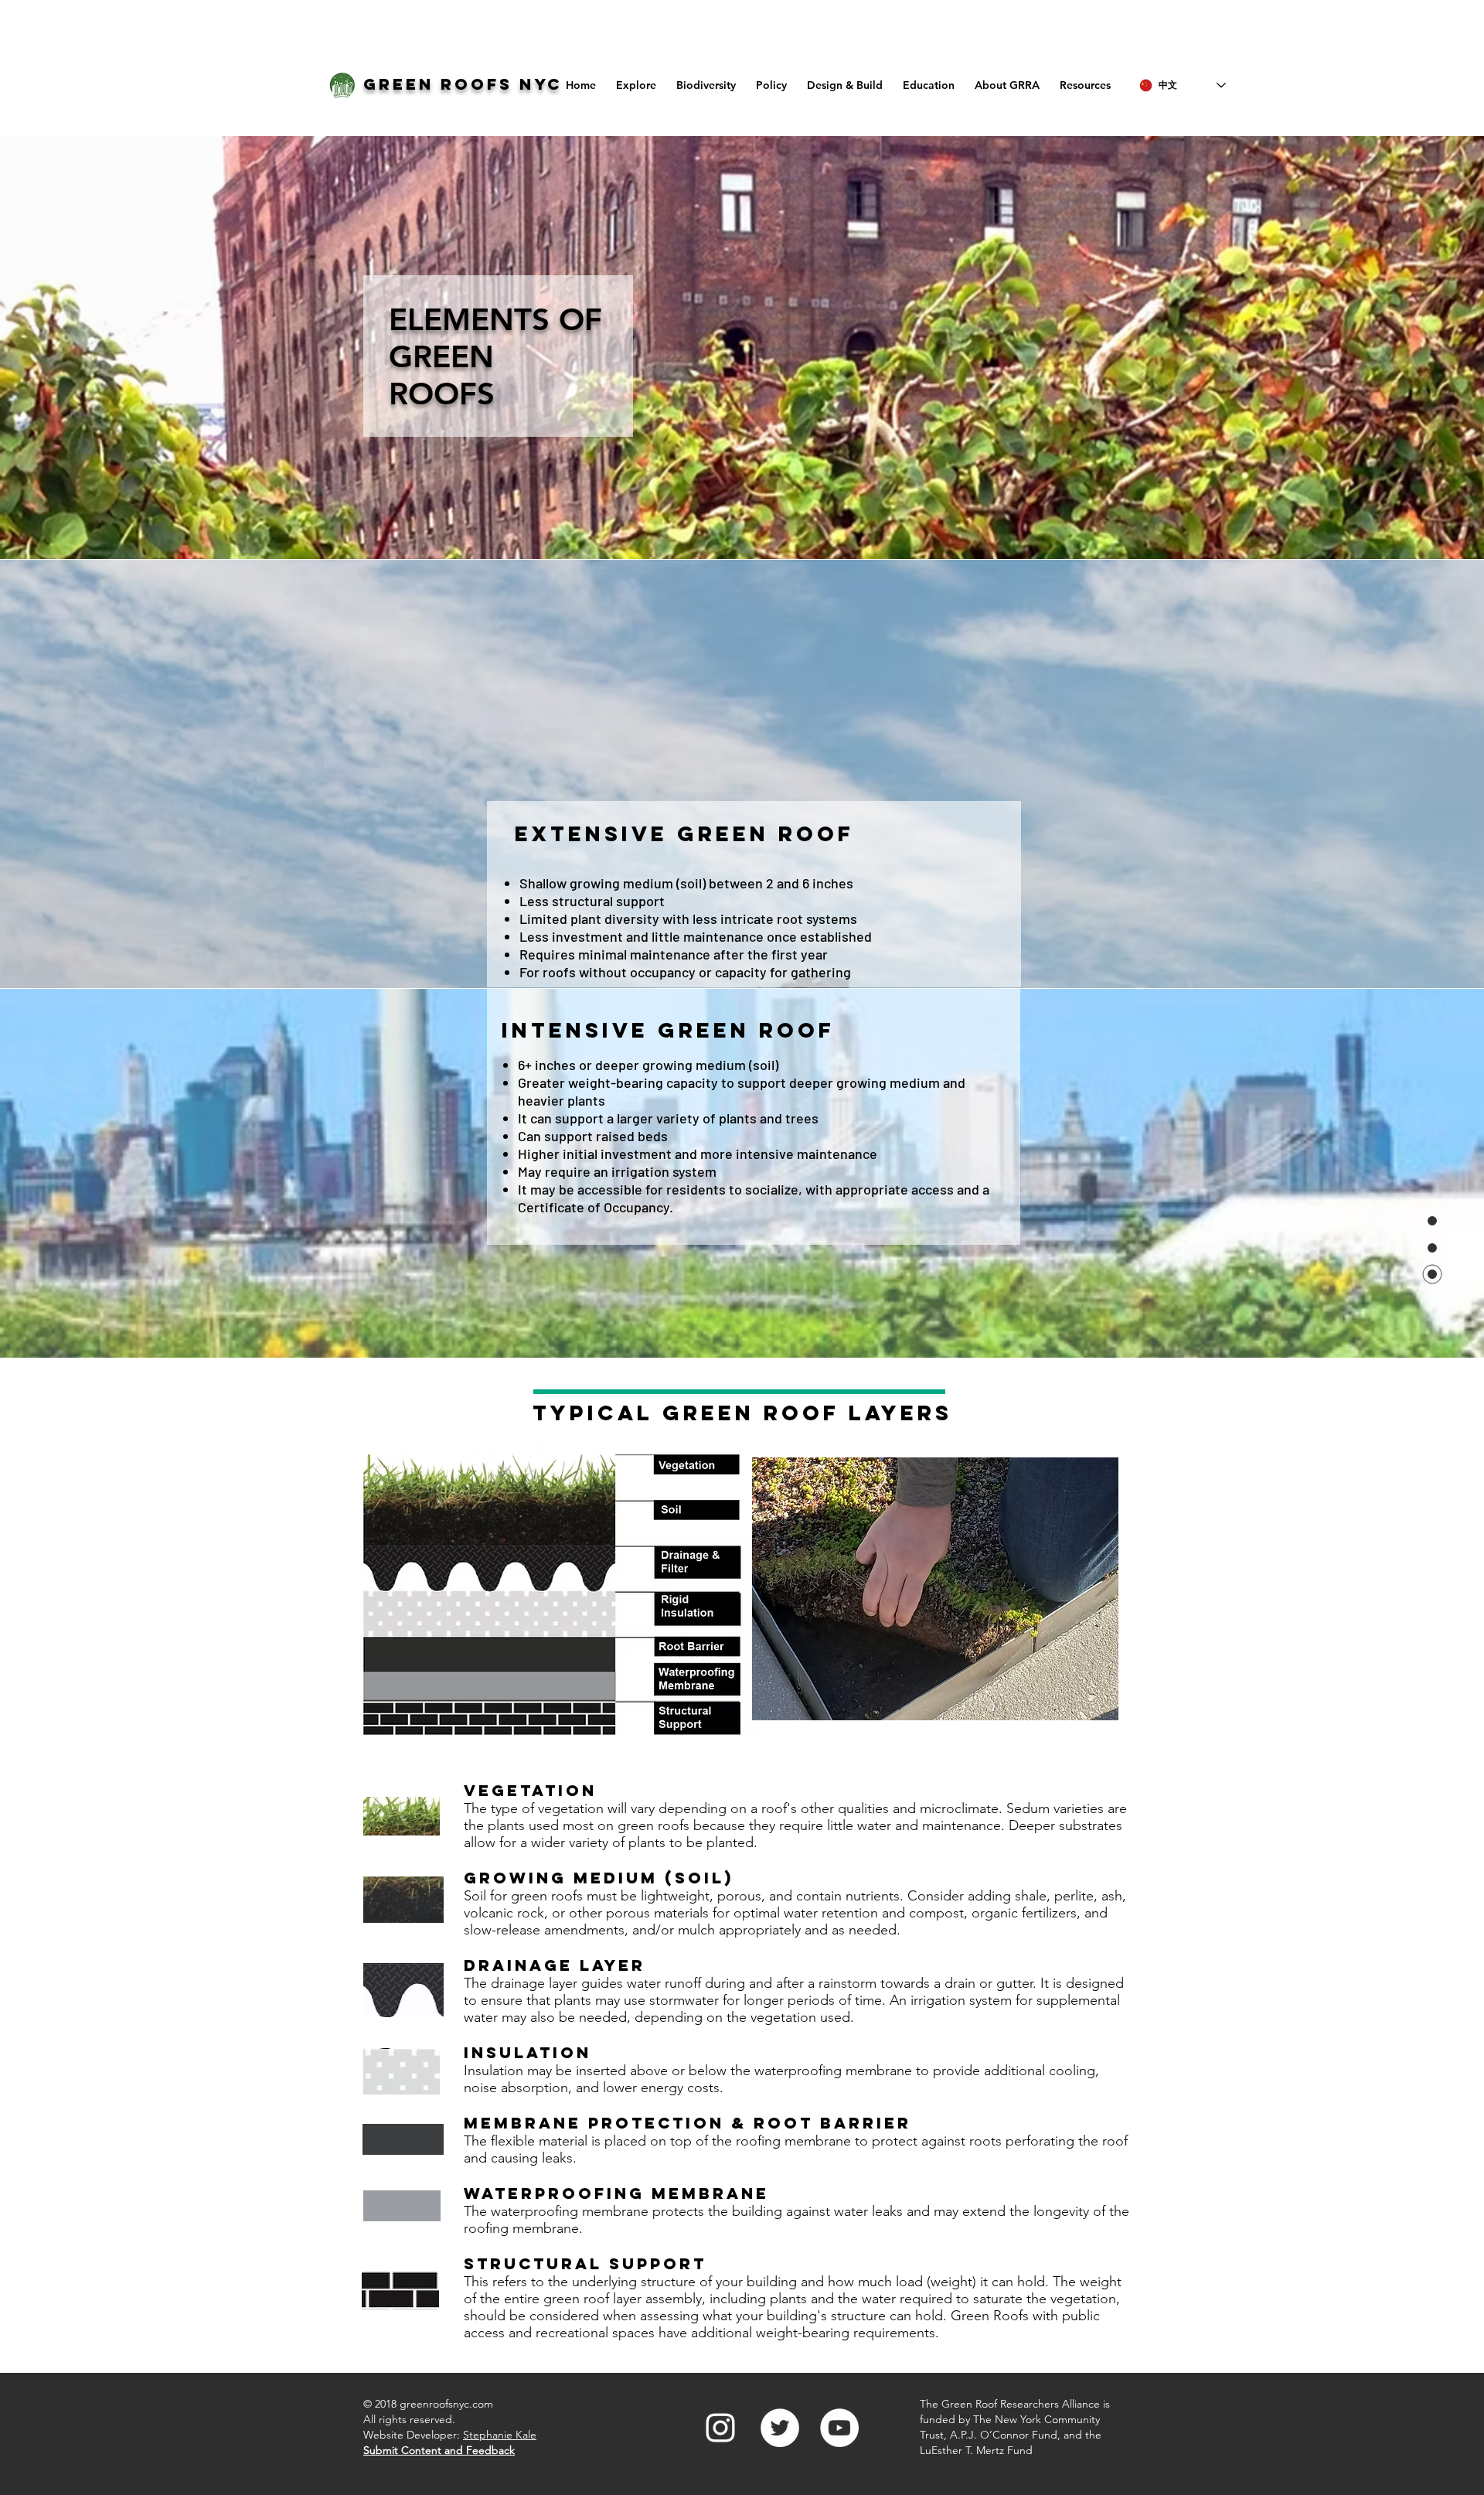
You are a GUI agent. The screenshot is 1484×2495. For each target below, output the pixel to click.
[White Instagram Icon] (720, 2428)
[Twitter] (780, 2428)
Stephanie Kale (500, 2435)
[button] (845, 78)
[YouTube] (839, 2428)
